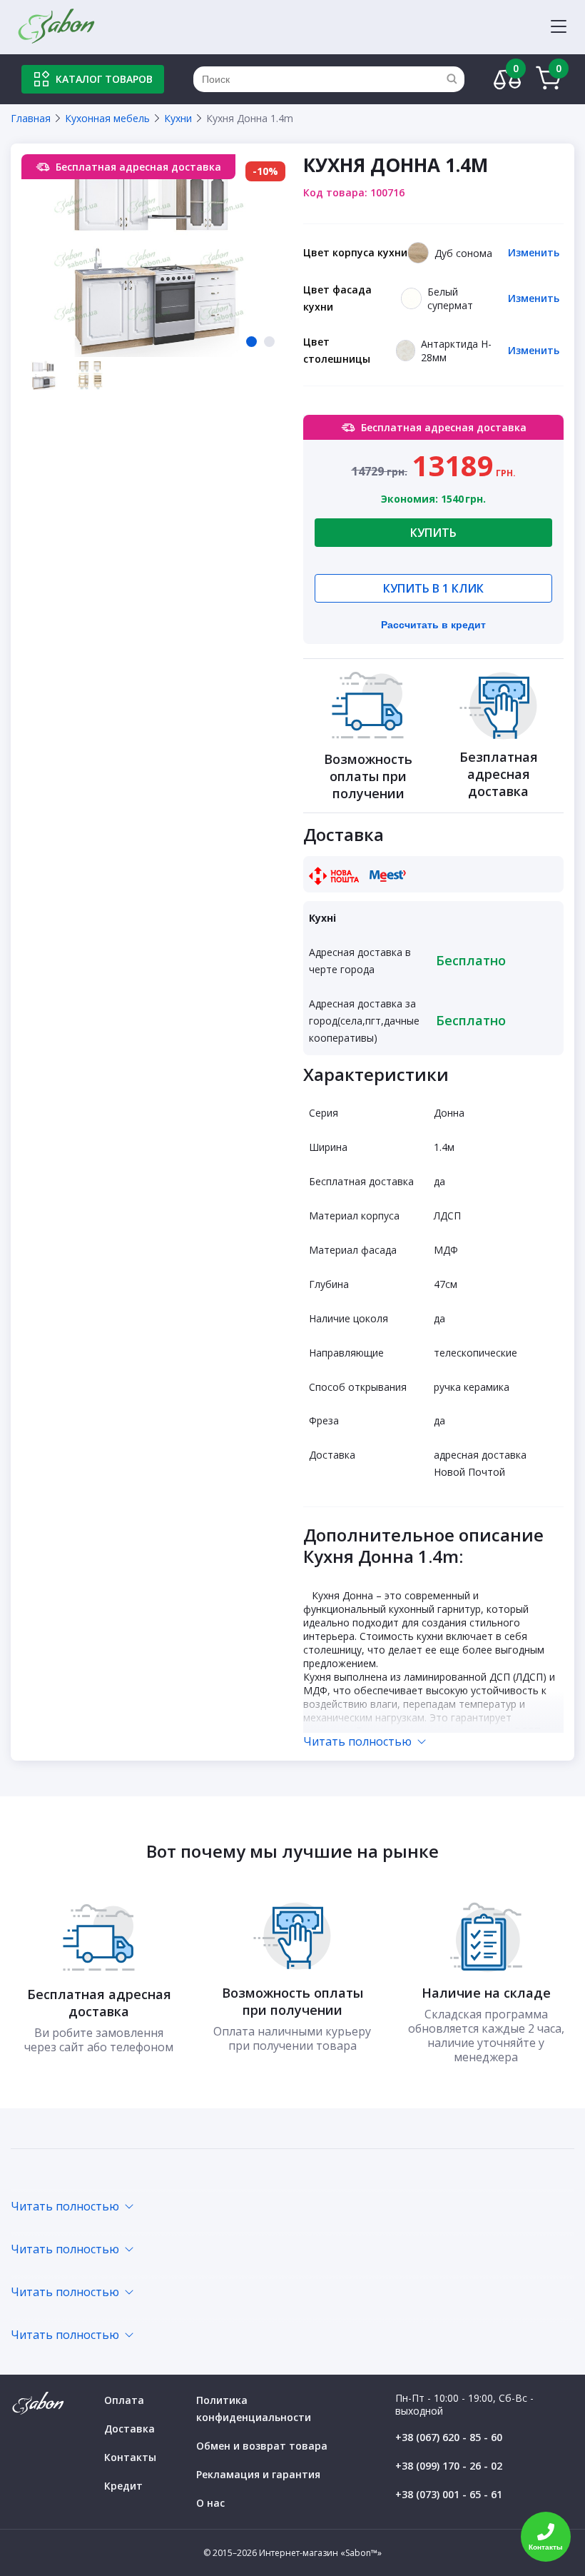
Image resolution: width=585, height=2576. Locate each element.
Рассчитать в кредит (433, 625)
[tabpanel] (157, 256)
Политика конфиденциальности (254, 2409)
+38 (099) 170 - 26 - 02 (449, 2466)
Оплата (124, 2400)
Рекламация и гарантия (258, 2474)
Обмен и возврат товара (262, 2446)
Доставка (129, 2429)
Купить (433, 533)
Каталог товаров (104, 79)
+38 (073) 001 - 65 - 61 (449, 2494)
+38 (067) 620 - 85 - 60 (449, 2437)
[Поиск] (452, 79)
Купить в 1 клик (433, 588)
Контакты (130, 2457)
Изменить (534, 252)
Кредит (123, 2486)
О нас (210, 2503)
